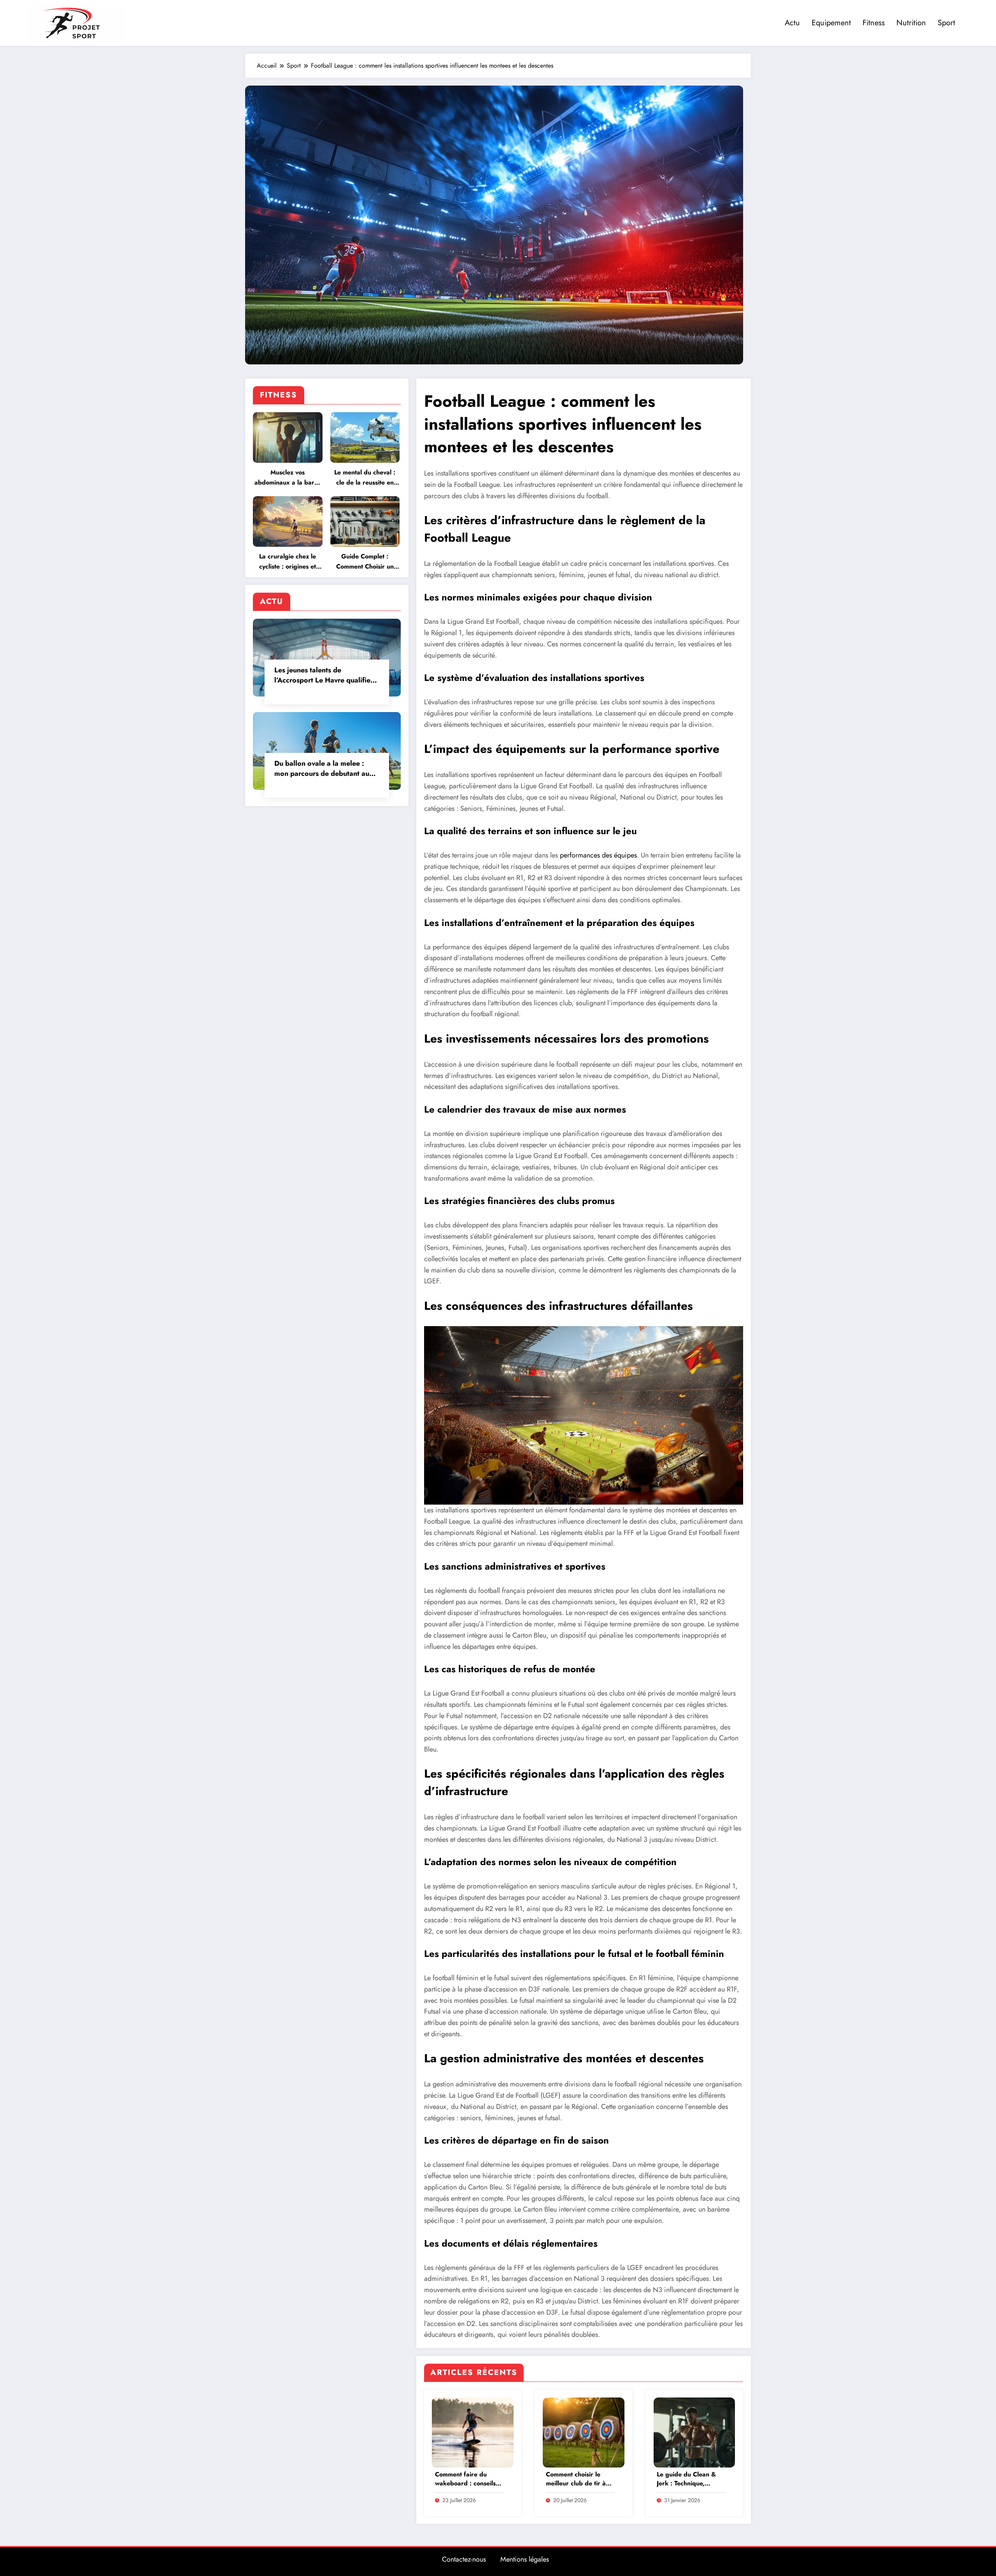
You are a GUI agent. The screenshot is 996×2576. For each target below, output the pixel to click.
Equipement (831, 23)
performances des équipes (598, 855)
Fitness (874, 23)
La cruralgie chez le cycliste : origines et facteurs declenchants (288, 562)
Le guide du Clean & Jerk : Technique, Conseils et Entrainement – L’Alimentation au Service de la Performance (686, 2479)
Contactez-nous (464, 2559)
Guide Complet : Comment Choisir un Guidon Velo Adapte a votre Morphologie (365, 562)
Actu (792, 23)
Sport (946, 23)
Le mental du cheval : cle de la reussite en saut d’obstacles (365, 478)
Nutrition (911, 23)
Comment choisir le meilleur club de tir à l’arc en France (576, 2479)
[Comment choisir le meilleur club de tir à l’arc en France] (584, 2432)
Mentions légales (525, 2559)
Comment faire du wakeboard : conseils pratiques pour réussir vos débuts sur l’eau (467, 2479)
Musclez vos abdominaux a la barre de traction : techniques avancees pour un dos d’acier (288, 478)
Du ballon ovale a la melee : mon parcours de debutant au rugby (322, 768)
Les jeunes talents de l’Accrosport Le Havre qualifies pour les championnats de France (324, 675)
